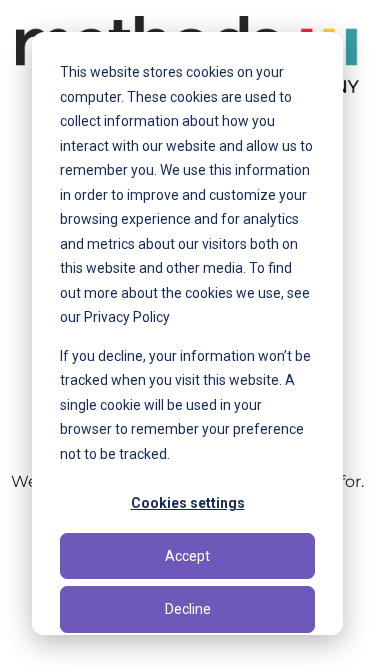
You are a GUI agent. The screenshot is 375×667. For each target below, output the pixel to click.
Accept (187, 556)
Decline (188, 609)
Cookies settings (188, 503)
